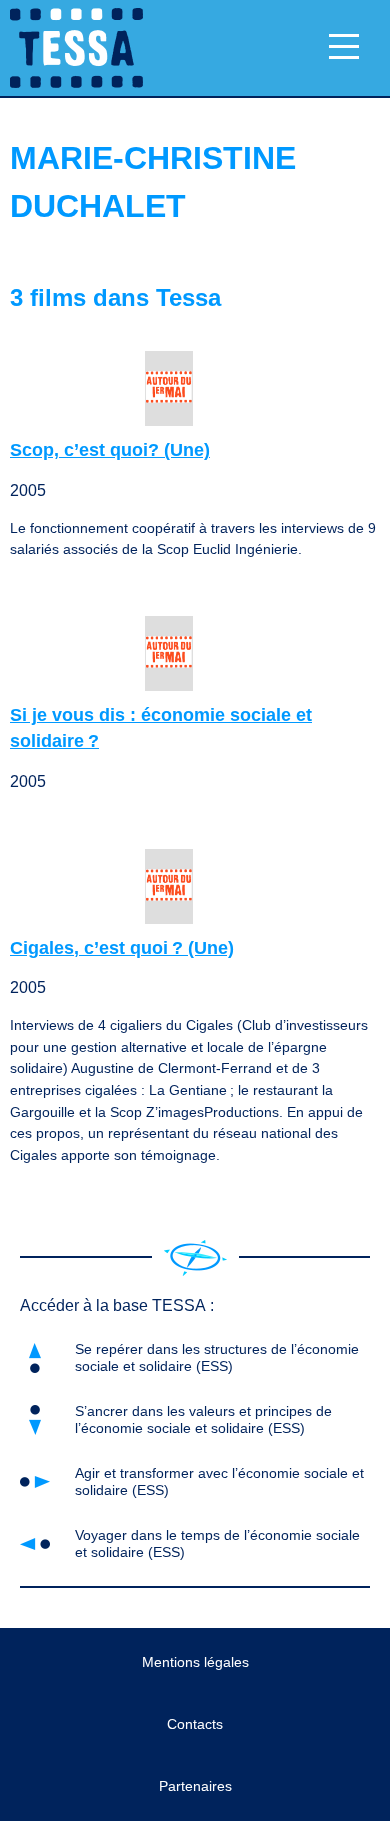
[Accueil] (195, 1258)
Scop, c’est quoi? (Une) (110, 450)
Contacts (195, 1724)
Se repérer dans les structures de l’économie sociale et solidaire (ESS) (217, 1357)
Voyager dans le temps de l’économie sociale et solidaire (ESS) (217, 1543)
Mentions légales (195, 1662)
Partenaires (195, 1786)
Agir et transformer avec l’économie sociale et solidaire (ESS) (219, 1481)
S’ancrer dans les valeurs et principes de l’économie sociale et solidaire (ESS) (203, 1419)
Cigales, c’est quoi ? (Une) (122, 948)
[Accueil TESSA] (71, 48)
